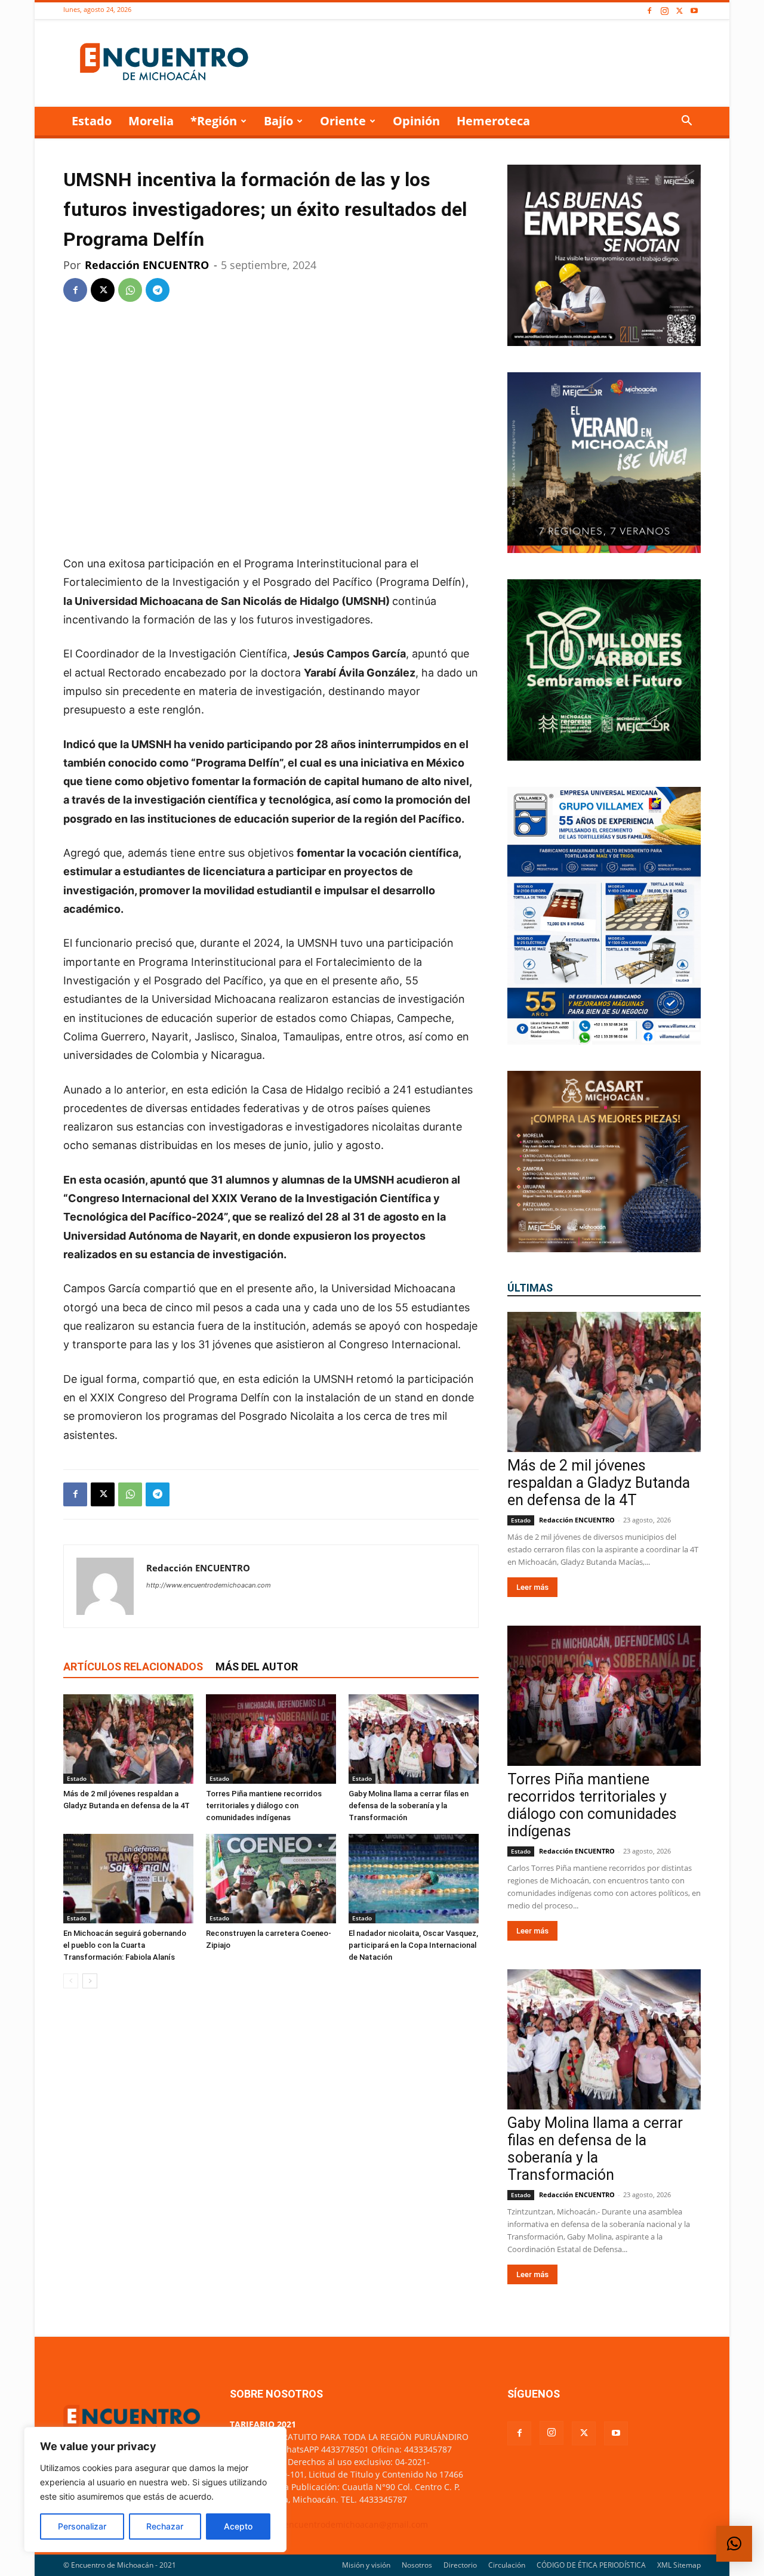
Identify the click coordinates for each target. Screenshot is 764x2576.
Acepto (238, 2526)
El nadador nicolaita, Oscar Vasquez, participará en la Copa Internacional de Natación (413, 1945)
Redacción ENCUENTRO (147, 265)
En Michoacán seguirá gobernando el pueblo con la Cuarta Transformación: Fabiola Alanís (125, 1945)
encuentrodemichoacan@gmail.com (356, 2524)
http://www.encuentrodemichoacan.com (209, 1585)
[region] (155, 2489)
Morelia (151, 121)
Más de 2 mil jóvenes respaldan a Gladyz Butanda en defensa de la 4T (599, 1483)
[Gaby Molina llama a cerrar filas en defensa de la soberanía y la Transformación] (414, 1739)
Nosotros (417, 2565)
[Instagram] (664, 11)
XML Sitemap (679, 2565)
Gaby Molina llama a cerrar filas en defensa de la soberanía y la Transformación (409, 1806)
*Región (214, 121)
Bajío (278, 121)
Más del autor (257, 1667)
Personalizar (82, 2526)
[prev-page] (71, 1981)
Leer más (532, 1587)
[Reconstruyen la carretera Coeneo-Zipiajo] (271, 1879)
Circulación (507, 2565)
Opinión (416, 121)
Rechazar (165, 2526)
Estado (92, 121)
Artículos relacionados (133, 1667)
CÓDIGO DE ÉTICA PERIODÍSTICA (591, 2565)
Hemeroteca (493, 121)
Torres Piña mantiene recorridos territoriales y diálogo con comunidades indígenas (264, 1806)
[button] (686, 122)
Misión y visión (366, 2565)
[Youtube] (694, 11)
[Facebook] (649, 11)
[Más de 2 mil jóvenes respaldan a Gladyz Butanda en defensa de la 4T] (128, 1739)
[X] (679, 11)
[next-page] (90, 1981)
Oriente (343, 121)
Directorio (460, 2565)
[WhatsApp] (130, 290)
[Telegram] (158, 290)
